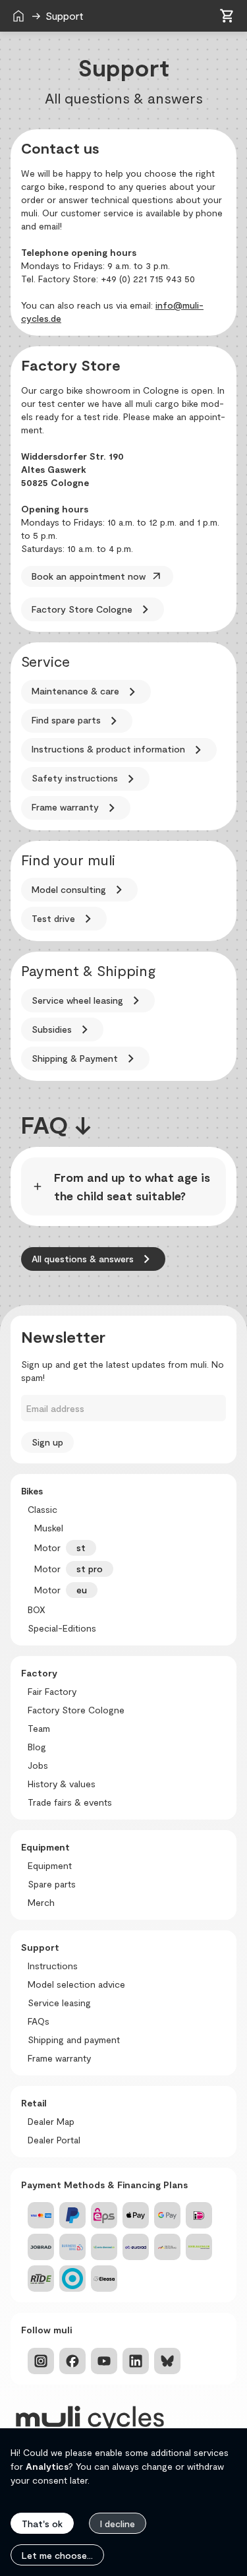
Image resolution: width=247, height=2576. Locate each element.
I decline (118, 2524)
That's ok (42, 2524)
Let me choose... (57, 2555)
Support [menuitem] (87, 15)
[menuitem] (18, 16)
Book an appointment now (97, 576)
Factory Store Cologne (93, 609)
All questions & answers (93, 1259)
